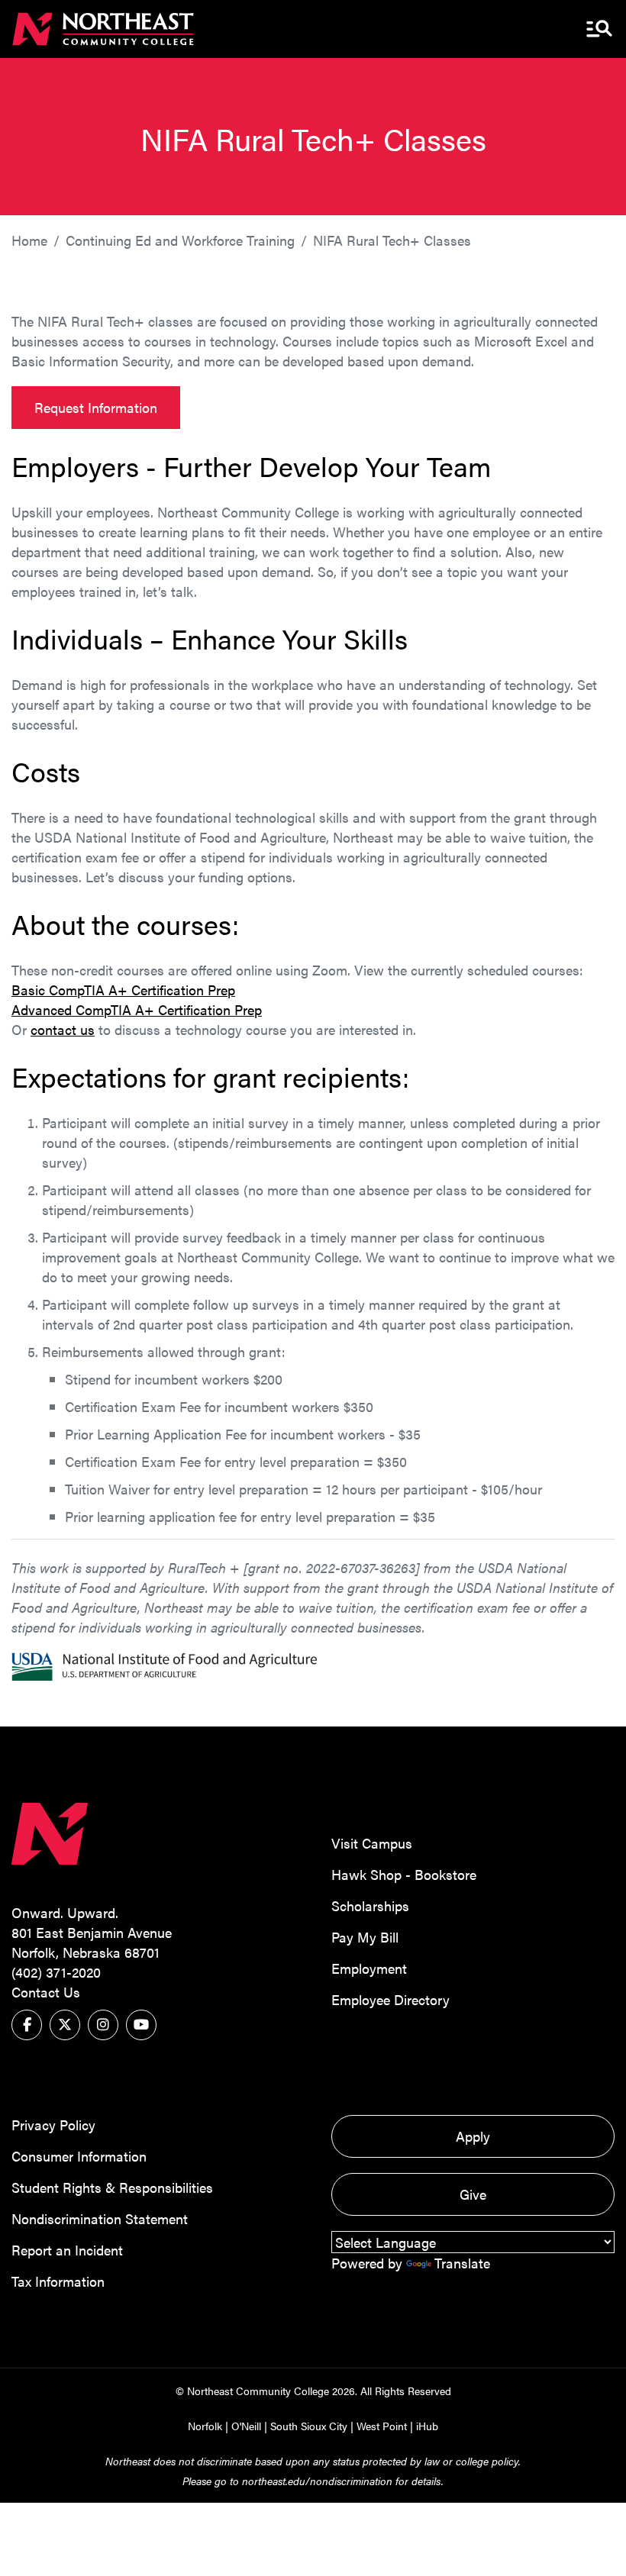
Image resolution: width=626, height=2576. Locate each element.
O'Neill (246, 2426)
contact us (63, 1029)
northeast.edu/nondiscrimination (317, 2481)
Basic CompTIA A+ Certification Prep (123, 990)
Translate (462, 2263)
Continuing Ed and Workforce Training (180, 240)
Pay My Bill (365, 1937)
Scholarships (370, 1905)
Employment (369, 1968)
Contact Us (46, 1992)
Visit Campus (372, 1843)
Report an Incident (67, 2250)
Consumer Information (79, 2156)
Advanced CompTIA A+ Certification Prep (137, 1009)
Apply (473, 2136)
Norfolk (205, 2426)
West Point (382, 2426)
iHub (427, 2426)
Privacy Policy (53, 2125)
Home (29, 240)
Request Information (96, 407)
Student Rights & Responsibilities (112, 2187)
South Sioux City (309, 2426)
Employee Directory (390, 1999)
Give (473, 2194)
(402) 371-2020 (56, 1972)
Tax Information (58, 2281)
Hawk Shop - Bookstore (404, 1874)
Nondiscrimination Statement (100, 2218)
